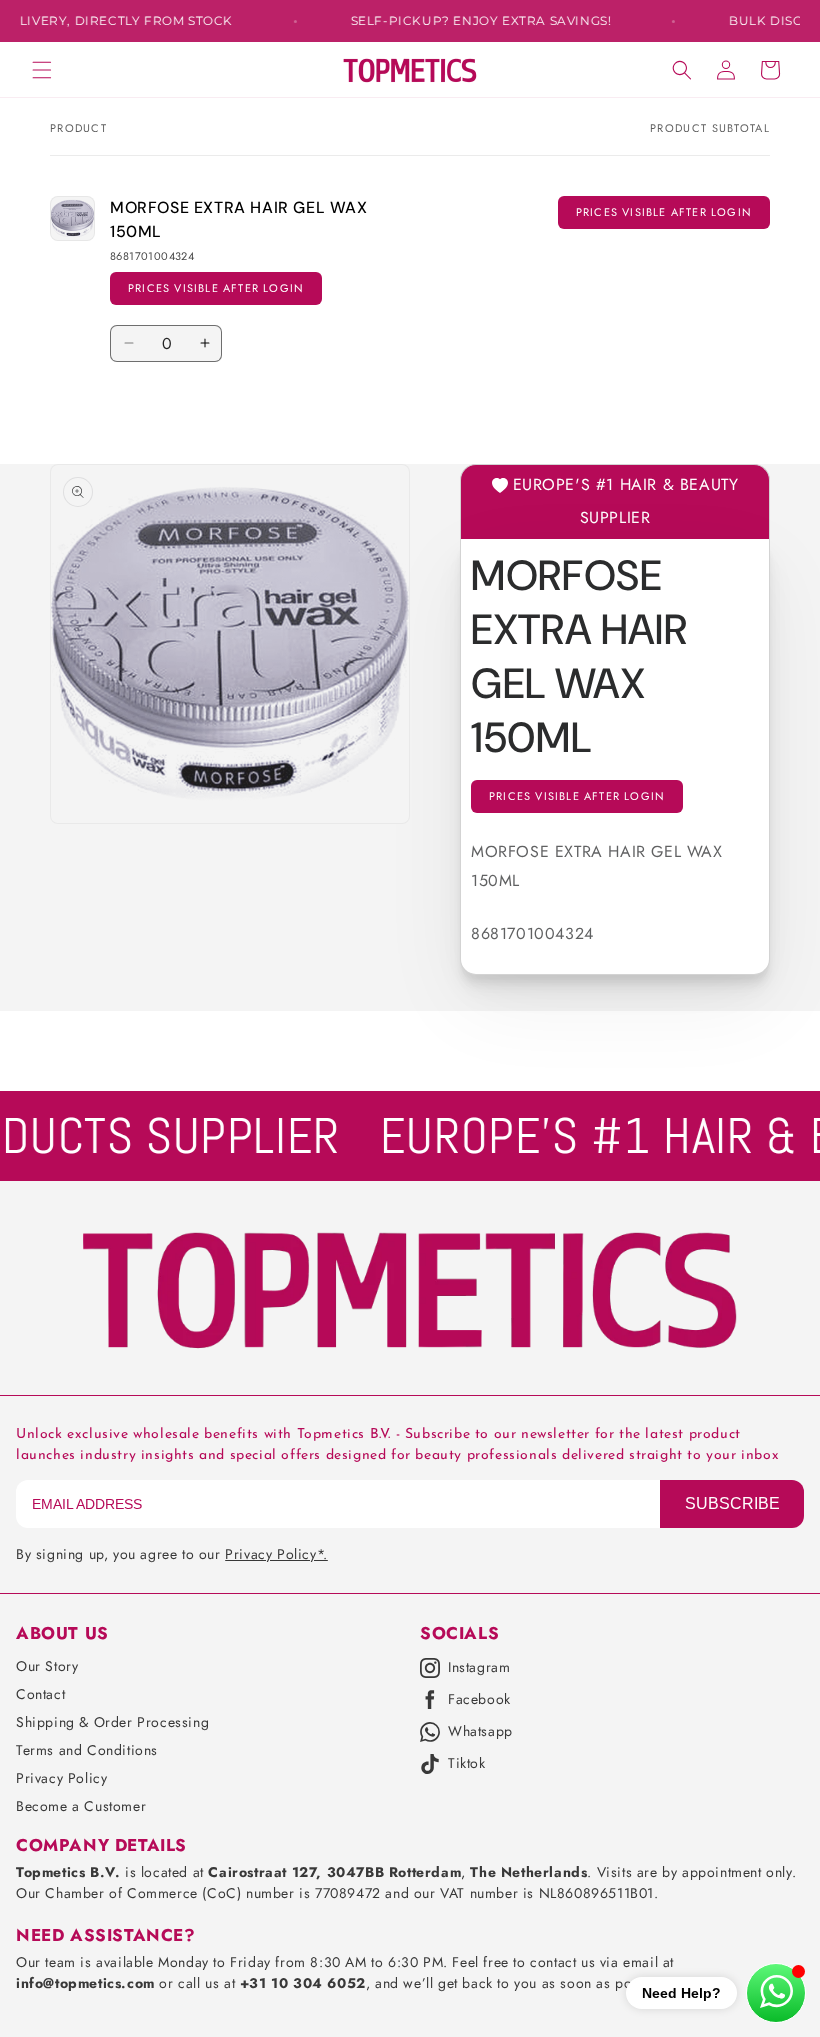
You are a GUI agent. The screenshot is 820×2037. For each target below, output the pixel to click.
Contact (40, 1694)
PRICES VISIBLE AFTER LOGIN (216, 288)
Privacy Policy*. (276, 1554)
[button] (42, 70)
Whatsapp (480, 1732)
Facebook (479, 1700)
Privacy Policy (61, 1778)
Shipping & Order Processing (112, 1722)
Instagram (479, 1668)
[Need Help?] (776, 1993)
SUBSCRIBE (732, 1503)
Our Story (47, 1666)
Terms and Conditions (87, 1750)
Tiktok (467, 1764)
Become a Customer (81, 1806)
